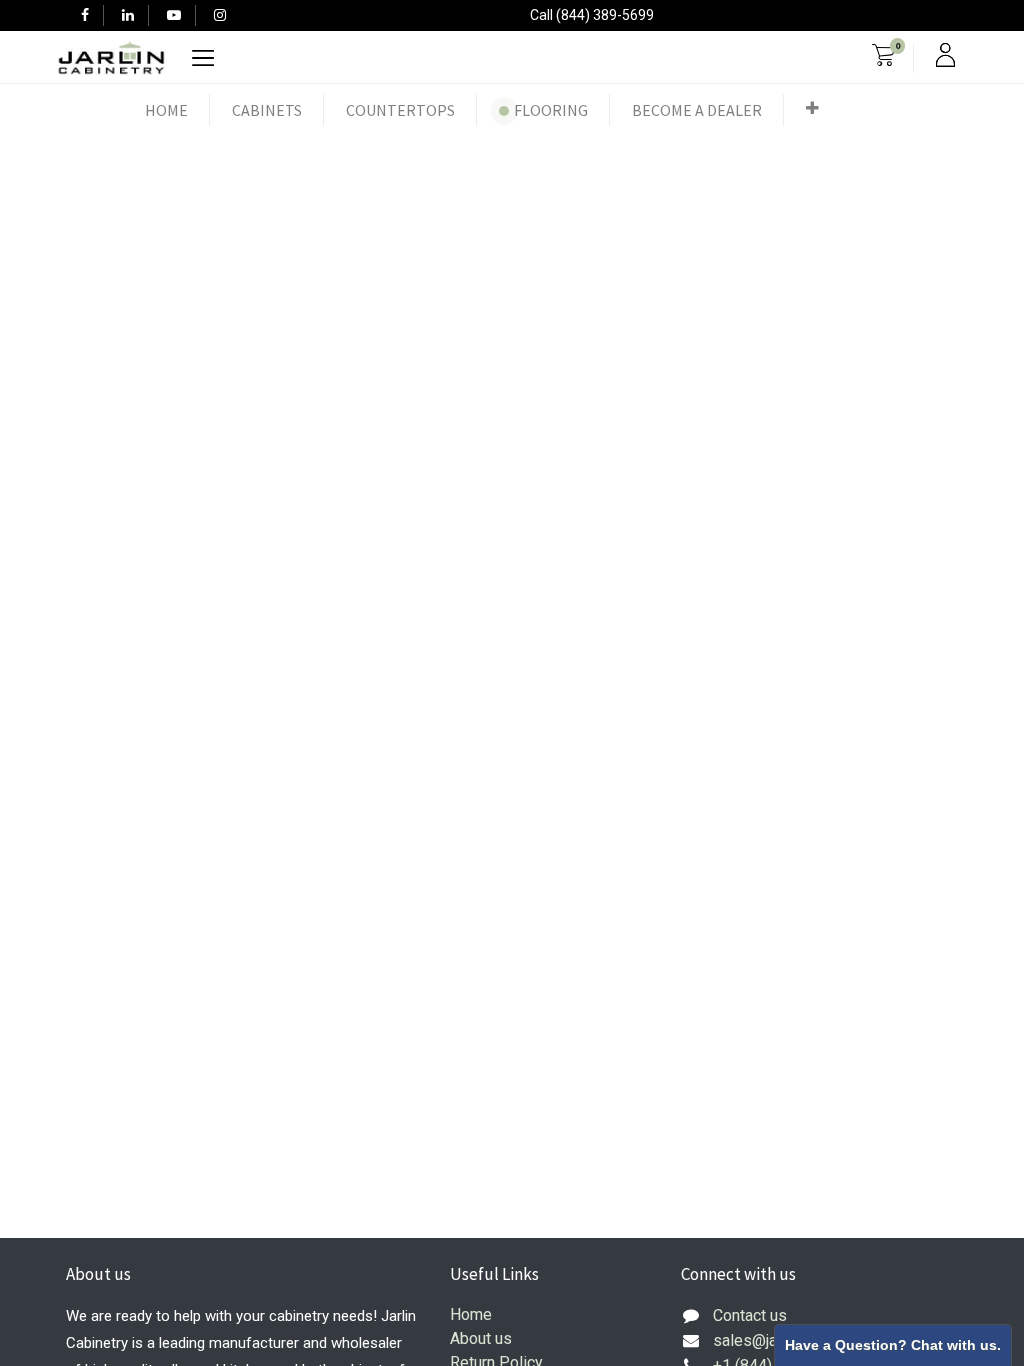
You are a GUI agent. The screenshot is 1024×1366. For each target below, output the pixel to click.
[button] (812, 108)
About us (481, 1338)
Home (471, 1314)
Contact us (750, 1315)
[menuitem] (166, 110)
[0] (883, 58)
